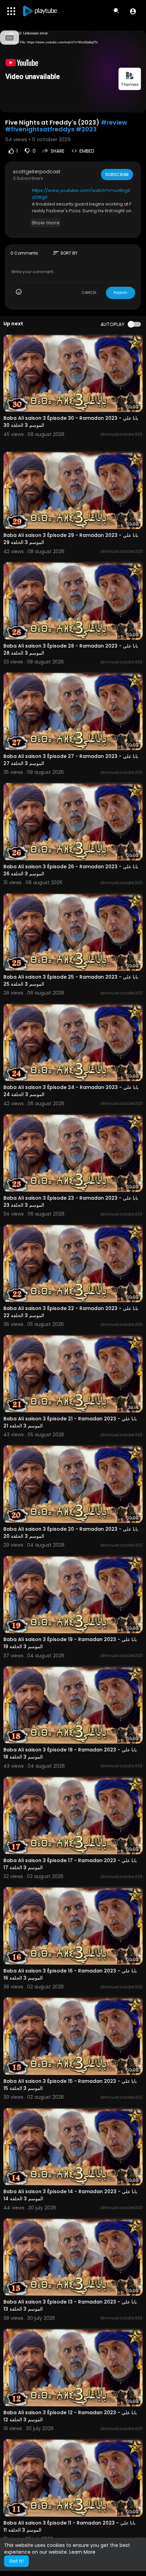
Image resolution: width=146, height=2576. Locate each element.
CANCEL (89, 292)
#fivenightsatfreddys (40, 129)
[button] (133, 11)
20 (113, 104)
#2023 (86, 129)
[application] (73, 71)
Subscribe (117, 174)
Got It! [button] (16, 2561)
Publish (121, 292)
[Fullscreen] (136, 104)
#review (114, 122)
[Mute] (125, 104)
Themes (130, 84)
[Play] (9, 104)
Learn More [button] (82, 2552)
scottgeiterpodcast (37, 172)
